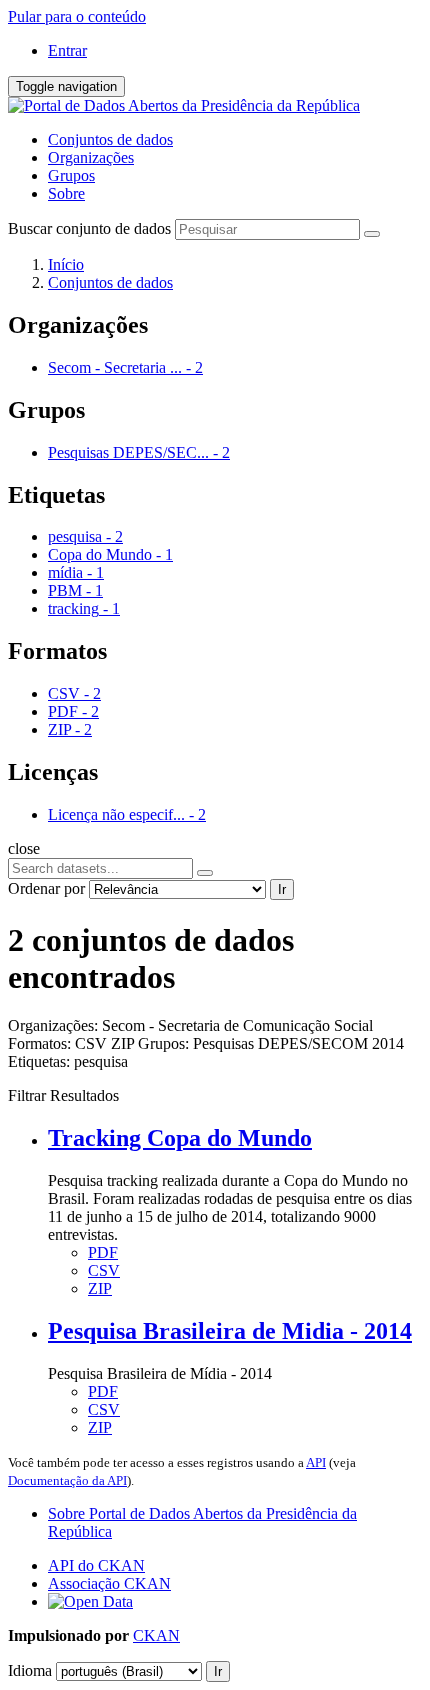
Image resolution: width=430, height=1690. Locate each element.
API (316, 1462)
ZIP (100, 1288)
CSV (104, 1270)
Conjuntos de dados (110, 139)
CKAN (156, 1635)
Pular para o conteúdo (77, 16)
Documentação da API (67, 1480)
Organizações (91, 157)
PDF (103, 1252)
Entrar (67, 50)
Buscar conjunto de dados (89, 228)
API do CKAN (96, 1565)
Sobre (66, 193)
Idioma (30, 1670)
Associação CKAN (109, 1583)
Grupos (71, 175)
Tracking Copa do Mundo (180, 1138)
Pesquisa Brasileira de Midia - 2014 (230, 1331)
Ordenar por (46, 888)
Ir (282, 889)
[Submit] (372, 234)
